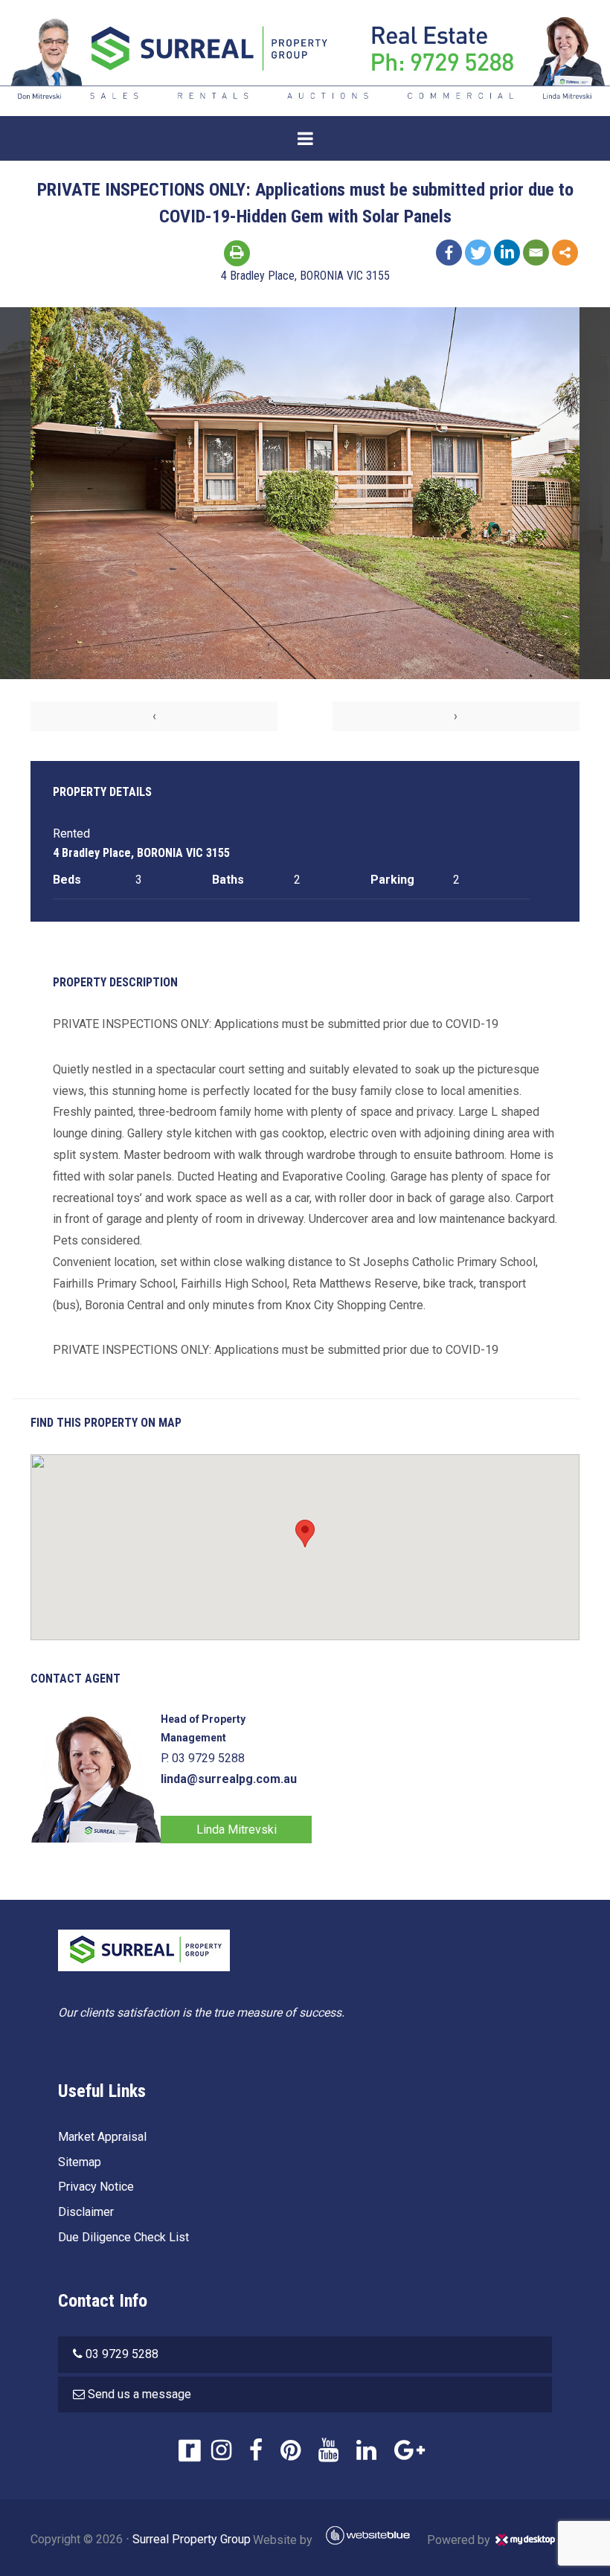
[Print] (237, 253)
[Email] (536, 253)
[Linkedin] (507, 253)
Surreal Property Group (192, 2539)
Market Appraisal (102, 2137)
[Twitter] (478, 253)
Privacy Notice (96, 2187)
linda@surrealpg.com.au (229, 1779)
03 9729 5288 (122, 2354)
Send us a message (139, 2394)
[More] (565, 253)
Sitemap (80, 2162)
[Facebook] (449, 253)
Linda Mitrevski (237, 1830)
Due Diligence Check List (123, 2237)
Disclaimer (86, 2212)
